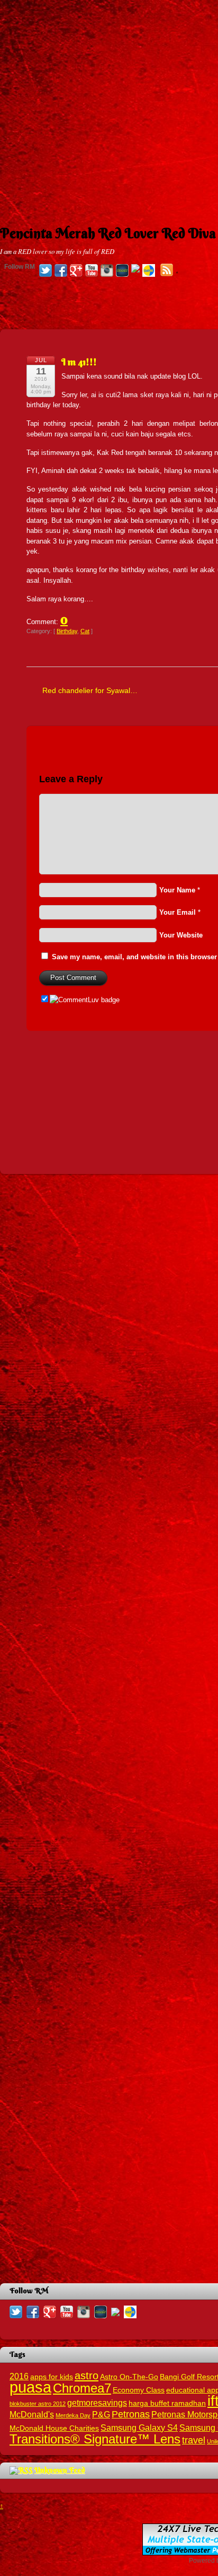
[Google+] (76, 271)
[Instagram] (107, 271)
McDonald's (32, 2414)
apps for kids (52, 2377)
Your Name (177, 890)
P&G (101, 2414)
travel (194, 2440)
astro (87, 2376)
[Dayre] (149, 271)
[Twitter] (46, 271)
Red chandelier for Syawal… (90, 690)
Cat (85, 631)
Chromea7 (82, 2388)
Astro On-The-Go (129, 2377)
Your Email (178, 912)
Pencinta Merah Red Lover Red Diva (108, 233)
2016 (19, 2376)
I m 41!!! (79, 362)
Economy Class (139, 2390)
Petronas (131, 2414)
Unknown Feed (60, 2470)
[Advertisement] (109, 109)
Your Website (181, 935)
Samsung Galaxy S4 (139, 2428)
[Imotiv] (135, 269)
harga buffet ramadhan (167, 2403)
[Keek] (122, 271)
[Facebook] (61, 271)
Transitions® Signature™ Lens (95, 2439)
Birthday (67, 631)
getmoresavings (97, 2403)
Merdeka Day (73, 2415)
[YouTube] (92, 271)
